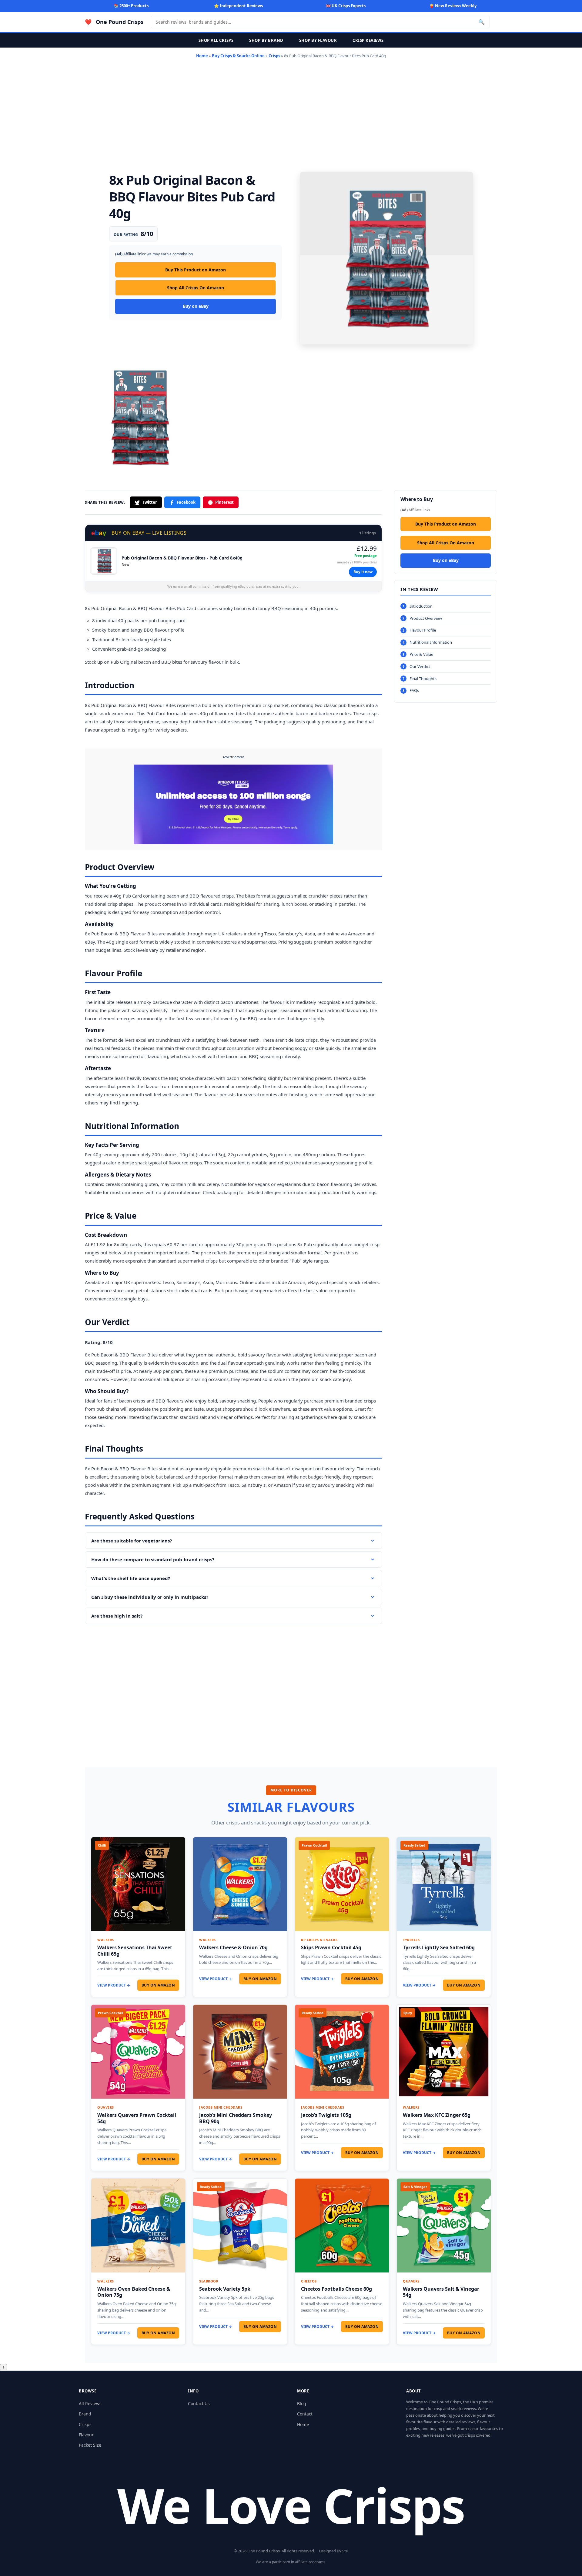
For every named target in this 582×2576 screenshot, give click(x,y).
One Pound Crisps (120, 22)
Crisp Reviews (368, 40)
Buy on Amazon (158, 1985)
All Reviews (90, 2403)
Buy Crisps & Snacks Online (238, 56)
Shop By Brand (266, 40)
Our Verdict (420, 666)
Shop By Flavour (318, 40)
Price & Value (421, 654)
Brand (85, 2414)
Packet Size (90, 2445)
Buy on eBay (196, 306)
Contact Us (199, 2403)
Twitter (150, 502)
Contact (305, 2414)
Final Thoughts (423, 679)
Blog (302, 2403)
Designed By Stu (334, 2551)
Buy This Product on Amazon (196, 270)
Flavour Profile (423, 630)
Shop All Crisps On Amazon (196, 288)
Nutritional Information (431, 642)
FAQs (414, 691)
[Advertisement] (291, 114)
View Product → (114, 1985)
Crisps (274, 56)
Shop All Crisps (216, 40)
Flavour (86, 2435)
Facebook (186, 502)
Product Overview (426, 618)
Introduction (421, 606)
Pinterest (224, 502)
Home (202, 56)
